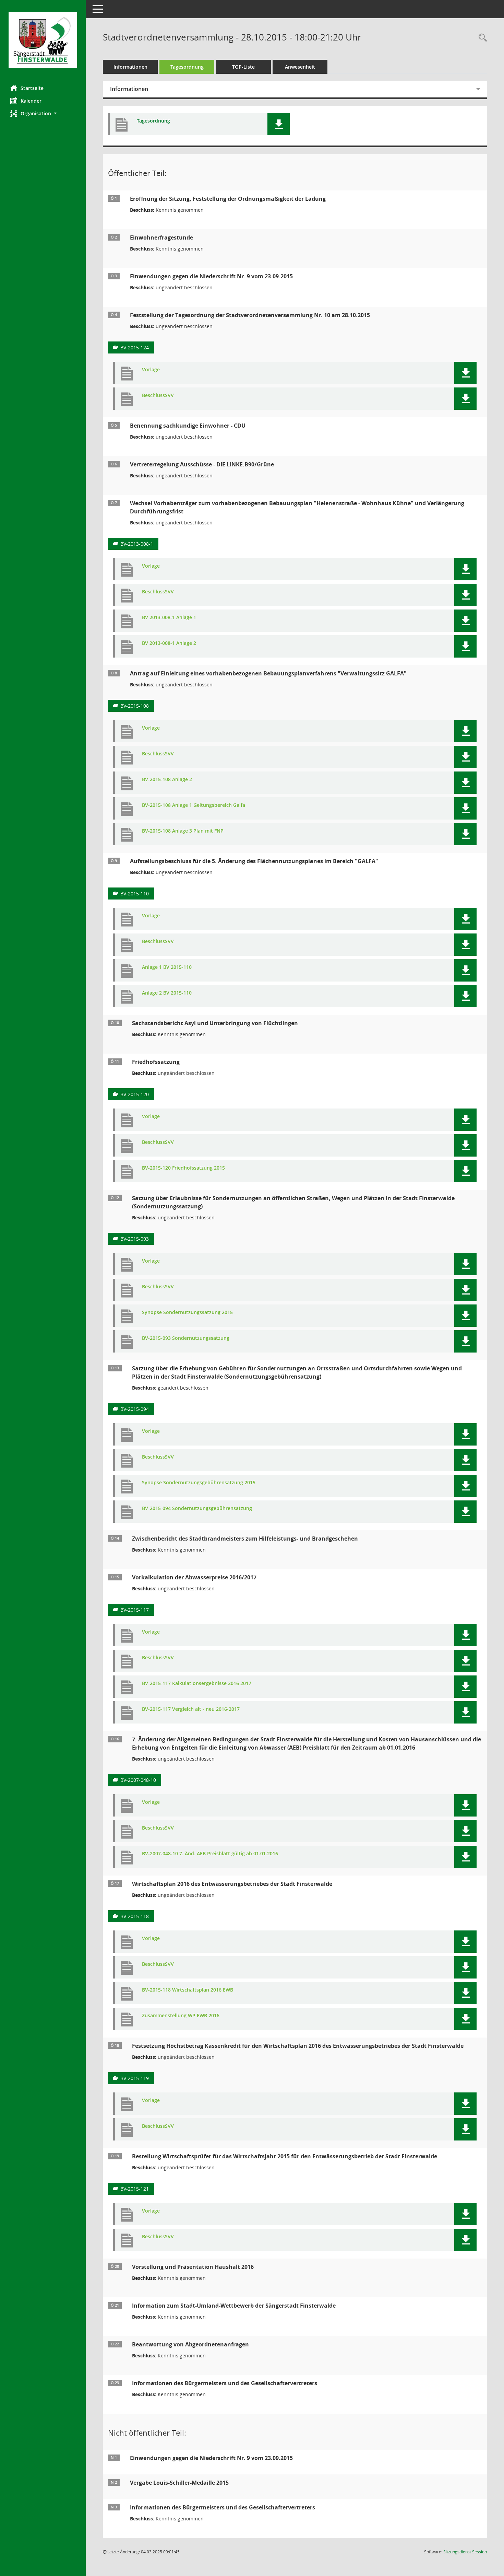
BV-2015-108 (135, 706)
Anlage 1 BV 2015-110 (167, 967)
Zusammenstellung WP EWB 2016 (181, 2016)
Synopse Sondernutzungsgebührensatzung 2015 (199, 1483)
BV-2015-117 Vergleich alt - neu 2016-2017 (191, 1709)
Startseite (32, 88)
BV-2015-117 (135, 1610)
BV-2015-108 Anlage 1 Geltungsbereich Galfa (194, 805)
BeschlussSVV (158, 396)
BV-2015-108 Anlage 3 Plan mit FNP (183, 831)
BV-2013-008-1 (137, 544)
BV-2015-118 (135, 1916)
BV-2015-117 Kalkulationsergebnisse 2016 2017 (197, 1684)
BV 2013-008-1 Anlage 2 (169, 643)
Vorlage (151, 370)
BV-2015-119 (135, 2078)
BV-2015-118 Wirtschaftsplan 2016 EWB (188, 1990)
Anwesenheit (300, 67)
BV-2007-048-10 (138, 1780)
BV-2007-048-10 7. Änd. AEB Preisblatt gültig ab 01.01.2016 (210, 1854)
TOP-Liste (243, 67)
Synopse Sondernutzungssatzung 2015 (187, 1313)
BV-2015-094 (135, 1409)
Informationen (130, 67)
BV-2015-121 (135, 2189)
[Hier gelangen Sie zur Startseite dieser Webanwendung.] (43, 40)
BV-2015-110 (135, 894)
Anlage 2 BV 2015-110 (167, 993)
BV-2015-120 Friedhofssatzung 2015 (183, 1168)
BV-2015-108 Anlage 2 (167, 780)
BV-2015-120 (135, 1094)
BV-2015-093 (135, 1239)
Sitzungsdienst (465, 2552)
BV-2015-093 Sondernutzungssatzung (186, 1338)
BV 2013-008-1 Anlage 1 (169, 618)
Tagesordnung (187, 67)
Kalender (31, 101)
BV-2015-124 (135, 347)
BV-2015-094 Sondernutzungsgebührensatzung (197, 1509)
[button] (43, 113)
